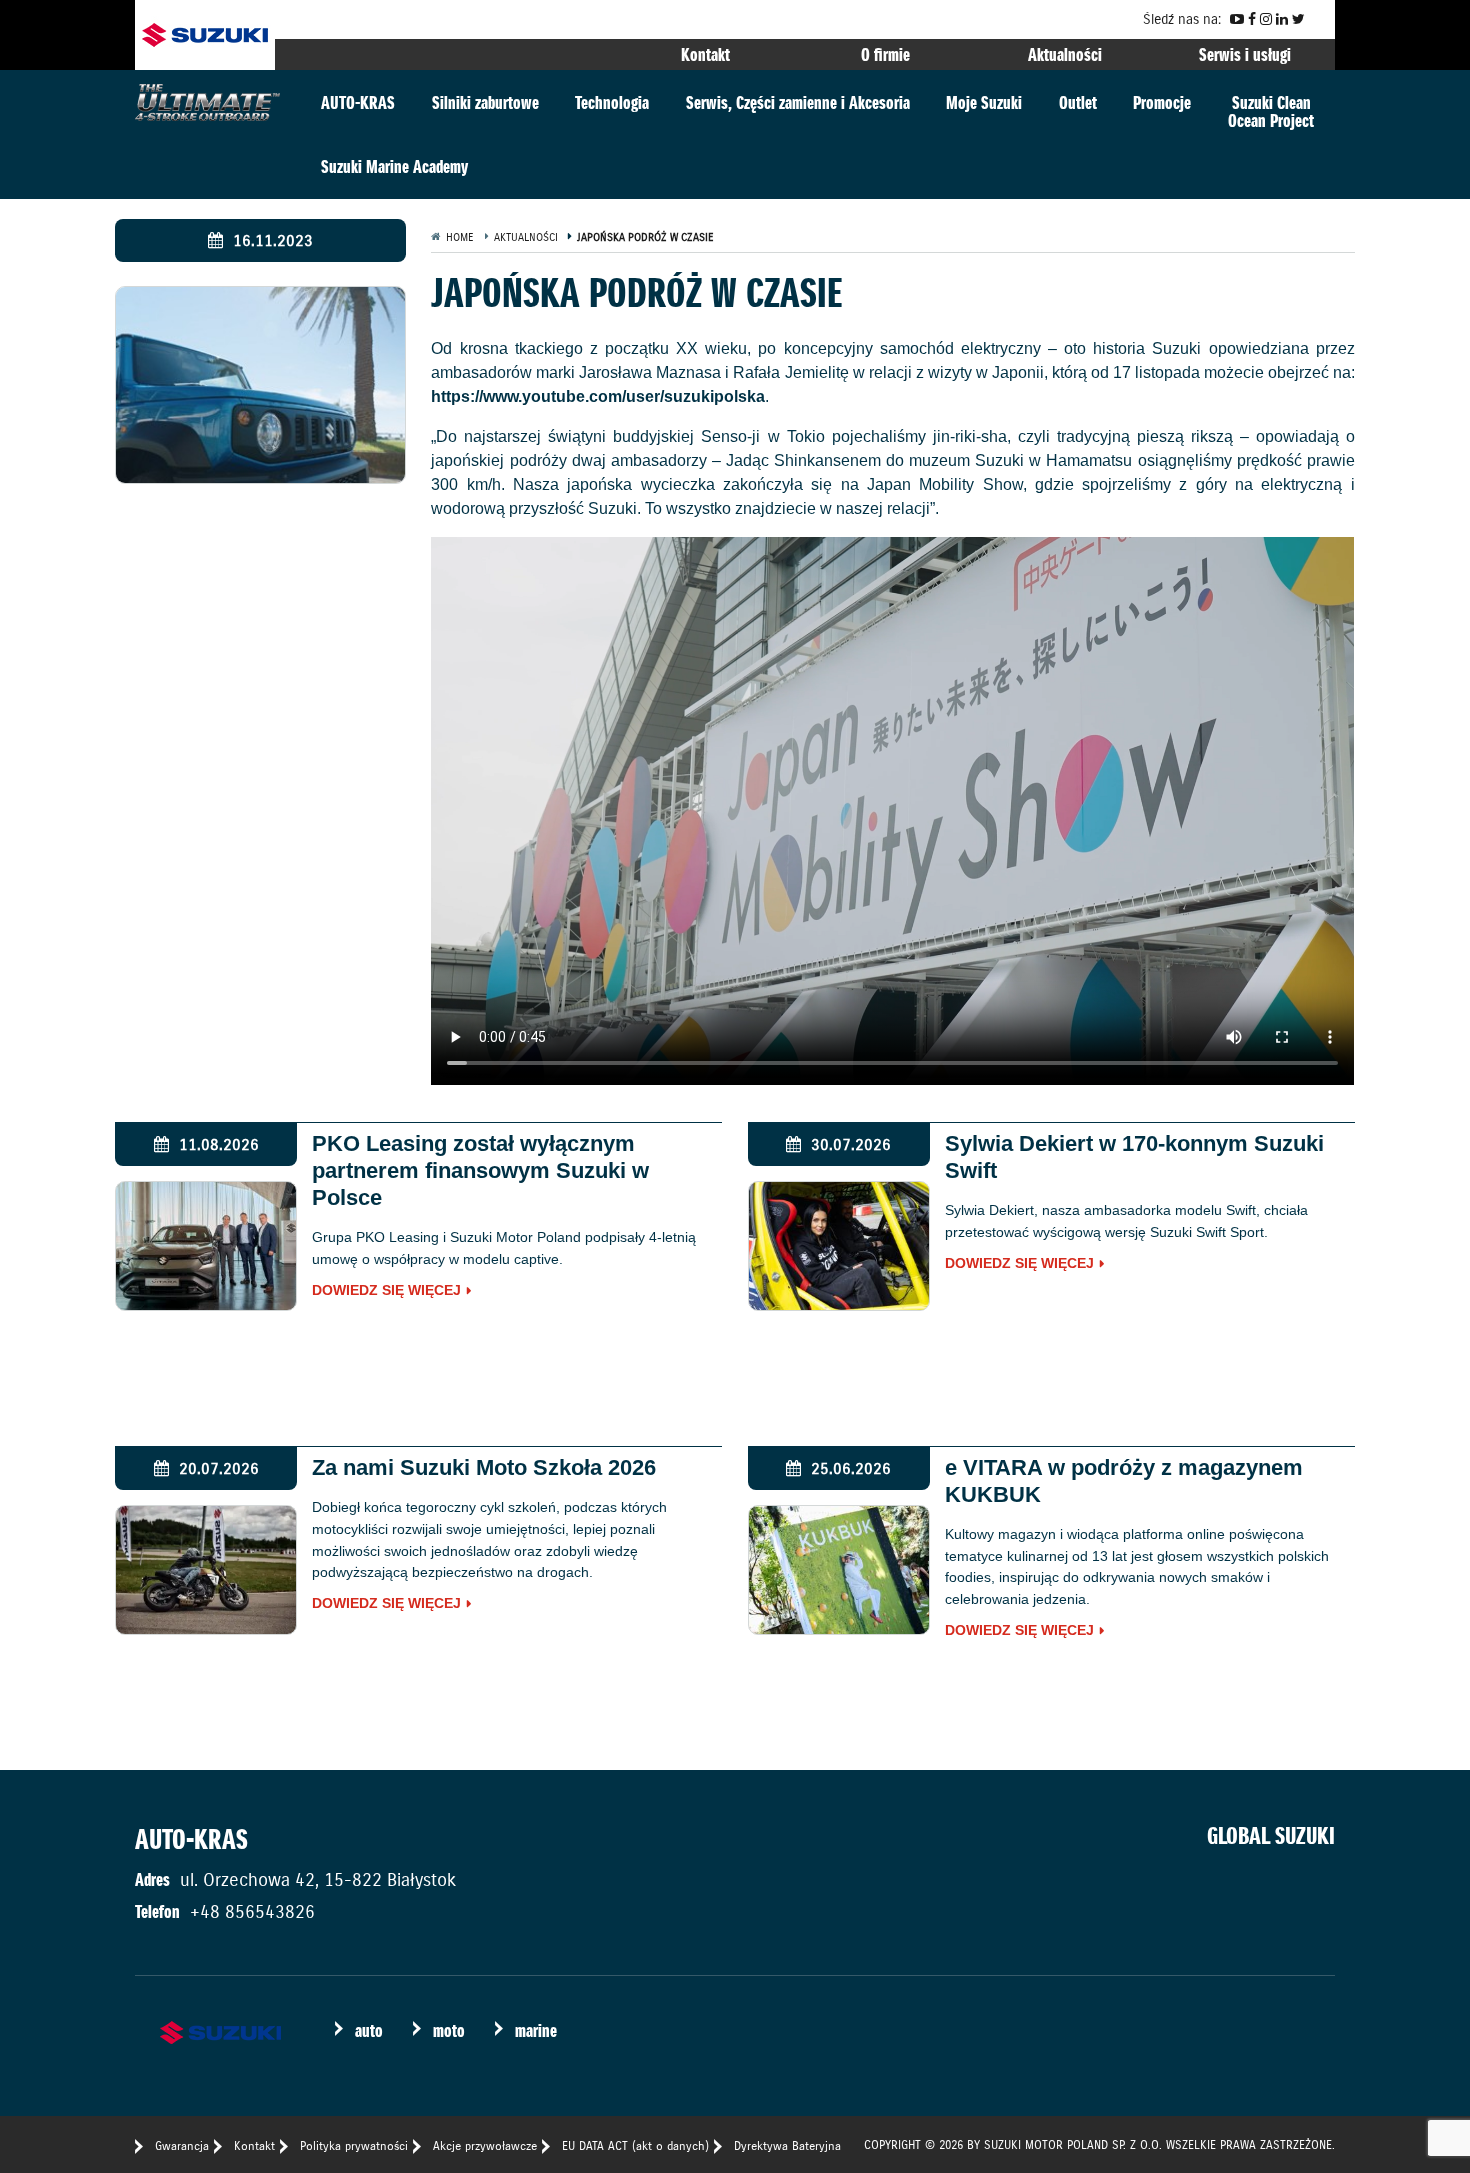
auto (369, 2030)
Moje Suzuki (984, 102)
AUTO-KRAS (358, 102)
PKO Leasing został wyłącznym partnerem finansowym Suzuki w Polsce (480, 1170)
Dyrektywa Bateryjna (787, 2145)
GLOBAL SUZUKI (1271, 1836)
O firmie (885, 54)
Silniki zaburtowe (485, 102)
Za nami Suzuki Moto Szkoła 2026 (484, 1467)
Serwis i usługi (1245, 54)
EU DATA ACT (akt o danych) (635, 2145)
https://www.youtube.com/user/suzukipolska (598, 396)
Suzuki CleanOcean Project (1271, 111)
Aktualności (1065, 54)
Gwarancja (182, 2145)
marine (536, 2030)
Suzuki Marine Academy (394, 166)
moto (449, 2030)
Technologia (612, 102)
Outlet (1078, 102)
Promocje (1162, 102)
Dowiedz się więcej (386, 1291)
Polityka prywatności (354, 2145)
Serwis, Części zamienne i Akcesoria (798, 102)
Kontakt (705, 54)
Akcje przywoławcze (485, 2145)
